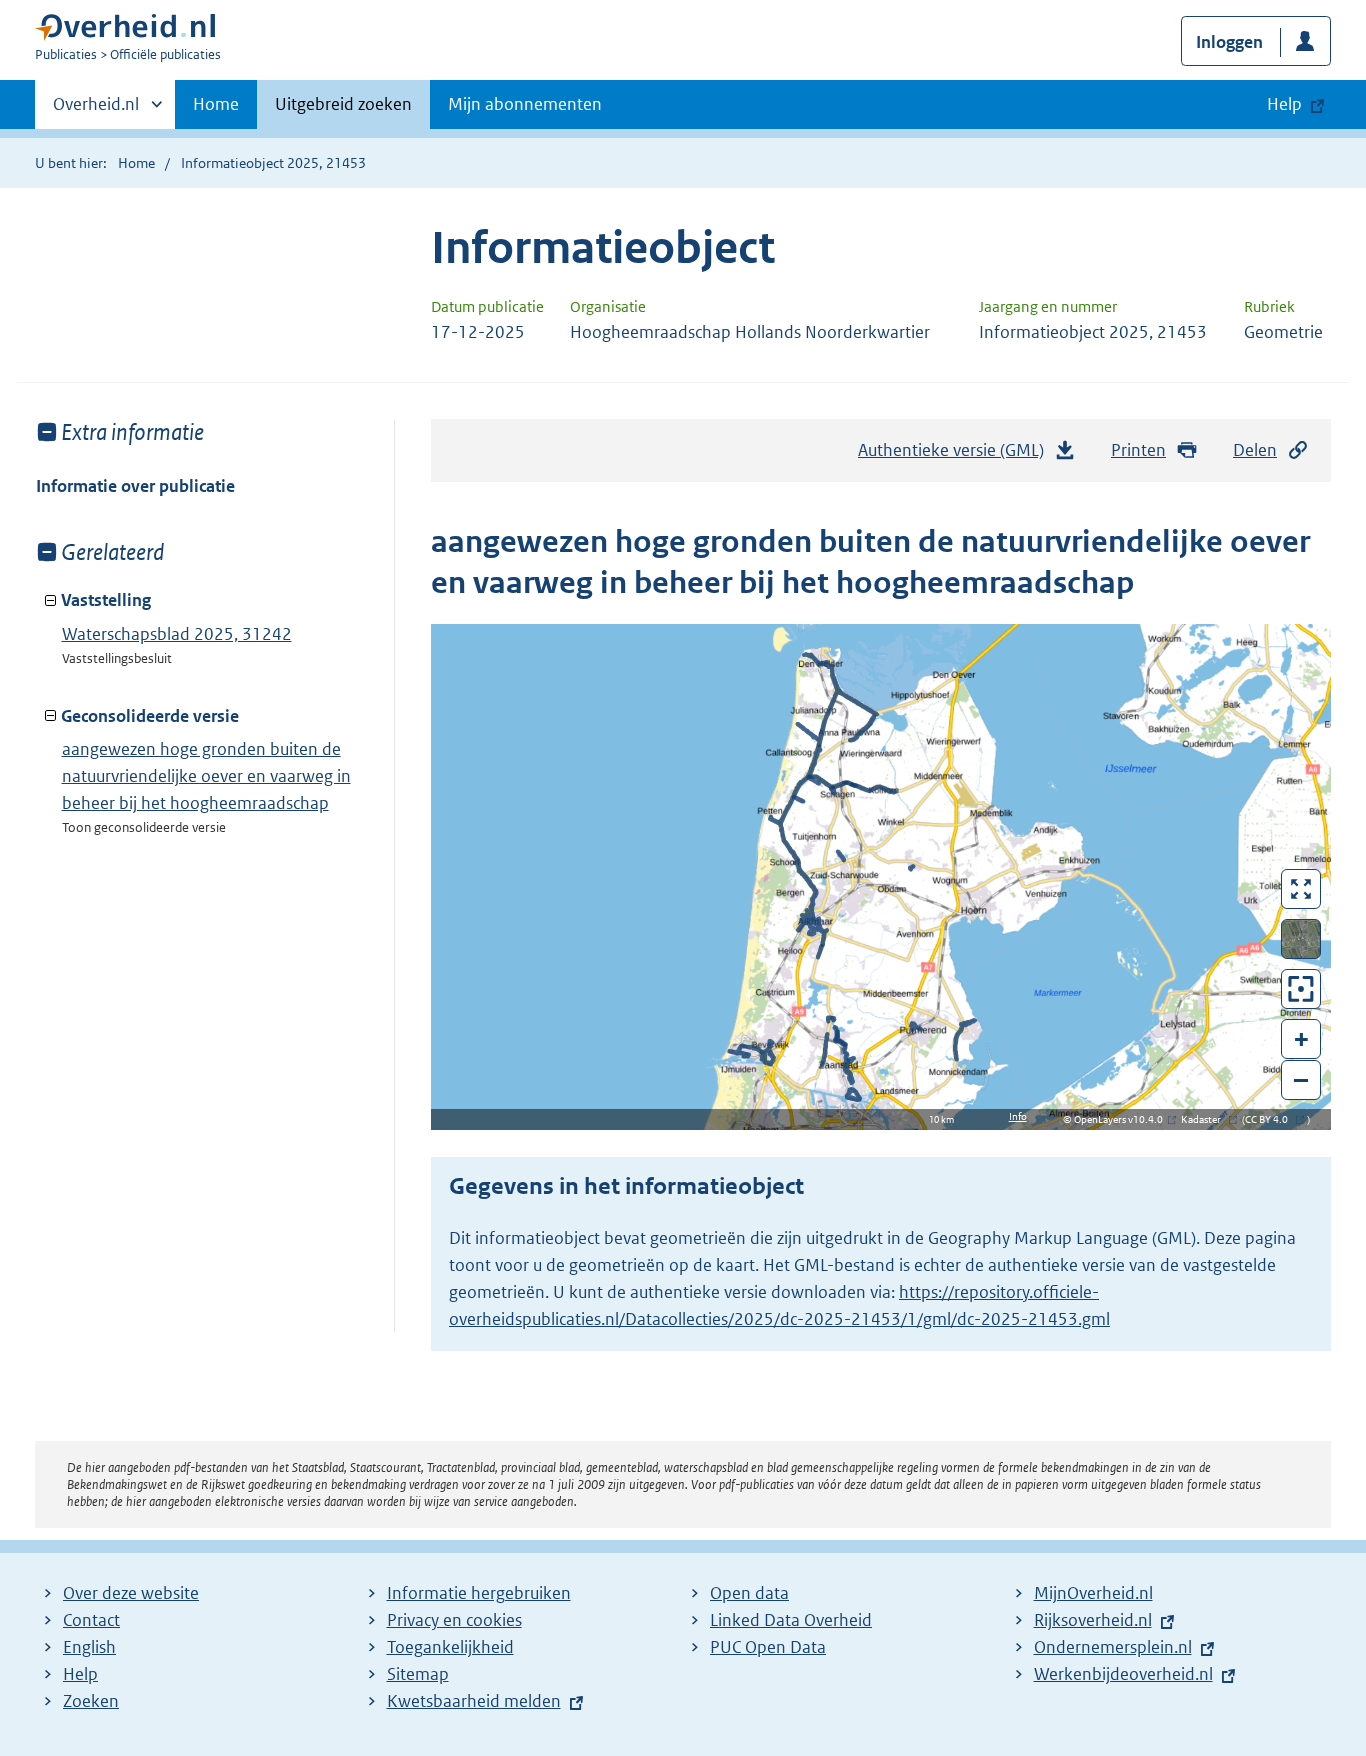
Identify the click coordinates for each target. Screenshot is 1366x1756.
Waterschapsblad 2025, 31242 (177, 634)
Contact (91, 1620)
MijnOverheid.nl (1093, 1593)
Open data (749, 1593)
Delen (1255, 450)
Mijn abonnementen (525, 104)
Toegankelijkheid (450, 1647)
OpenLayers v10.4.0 (1122, 1119)
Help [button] (1284, 104)
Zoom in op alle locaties (1301, 989)
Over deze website (131, 1593)
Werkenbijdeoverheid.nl (1123, 1674)
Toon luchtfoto (1301, 939)
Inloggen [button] (1229, 42)
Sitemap (418, 1674)
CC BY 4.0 (1271, 1119)
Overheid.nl (96, 111)
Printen (1138, 450)
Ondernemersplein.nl (1113, 1647)
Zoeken (91, 1701)
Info (1018, 1116)
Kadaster (1206, 1119)
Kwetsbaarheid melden (474, 1701)
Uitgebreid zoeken (343, 104)
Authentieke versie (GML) (956, 456)
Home (216, 104)
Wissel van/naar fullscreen (1301, 889)
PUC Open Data (768, 1647)
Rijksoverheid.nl (1093, 1620)
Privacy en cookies (454, 1620)
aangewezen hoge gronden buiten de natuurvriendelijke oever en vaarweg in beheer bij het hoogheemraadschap (206, 776)
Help (80, 1674)
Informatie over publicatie (135, 486)
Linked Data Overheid (791, 1620)
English (89, 1647)
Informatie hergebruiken (479, 1593)
